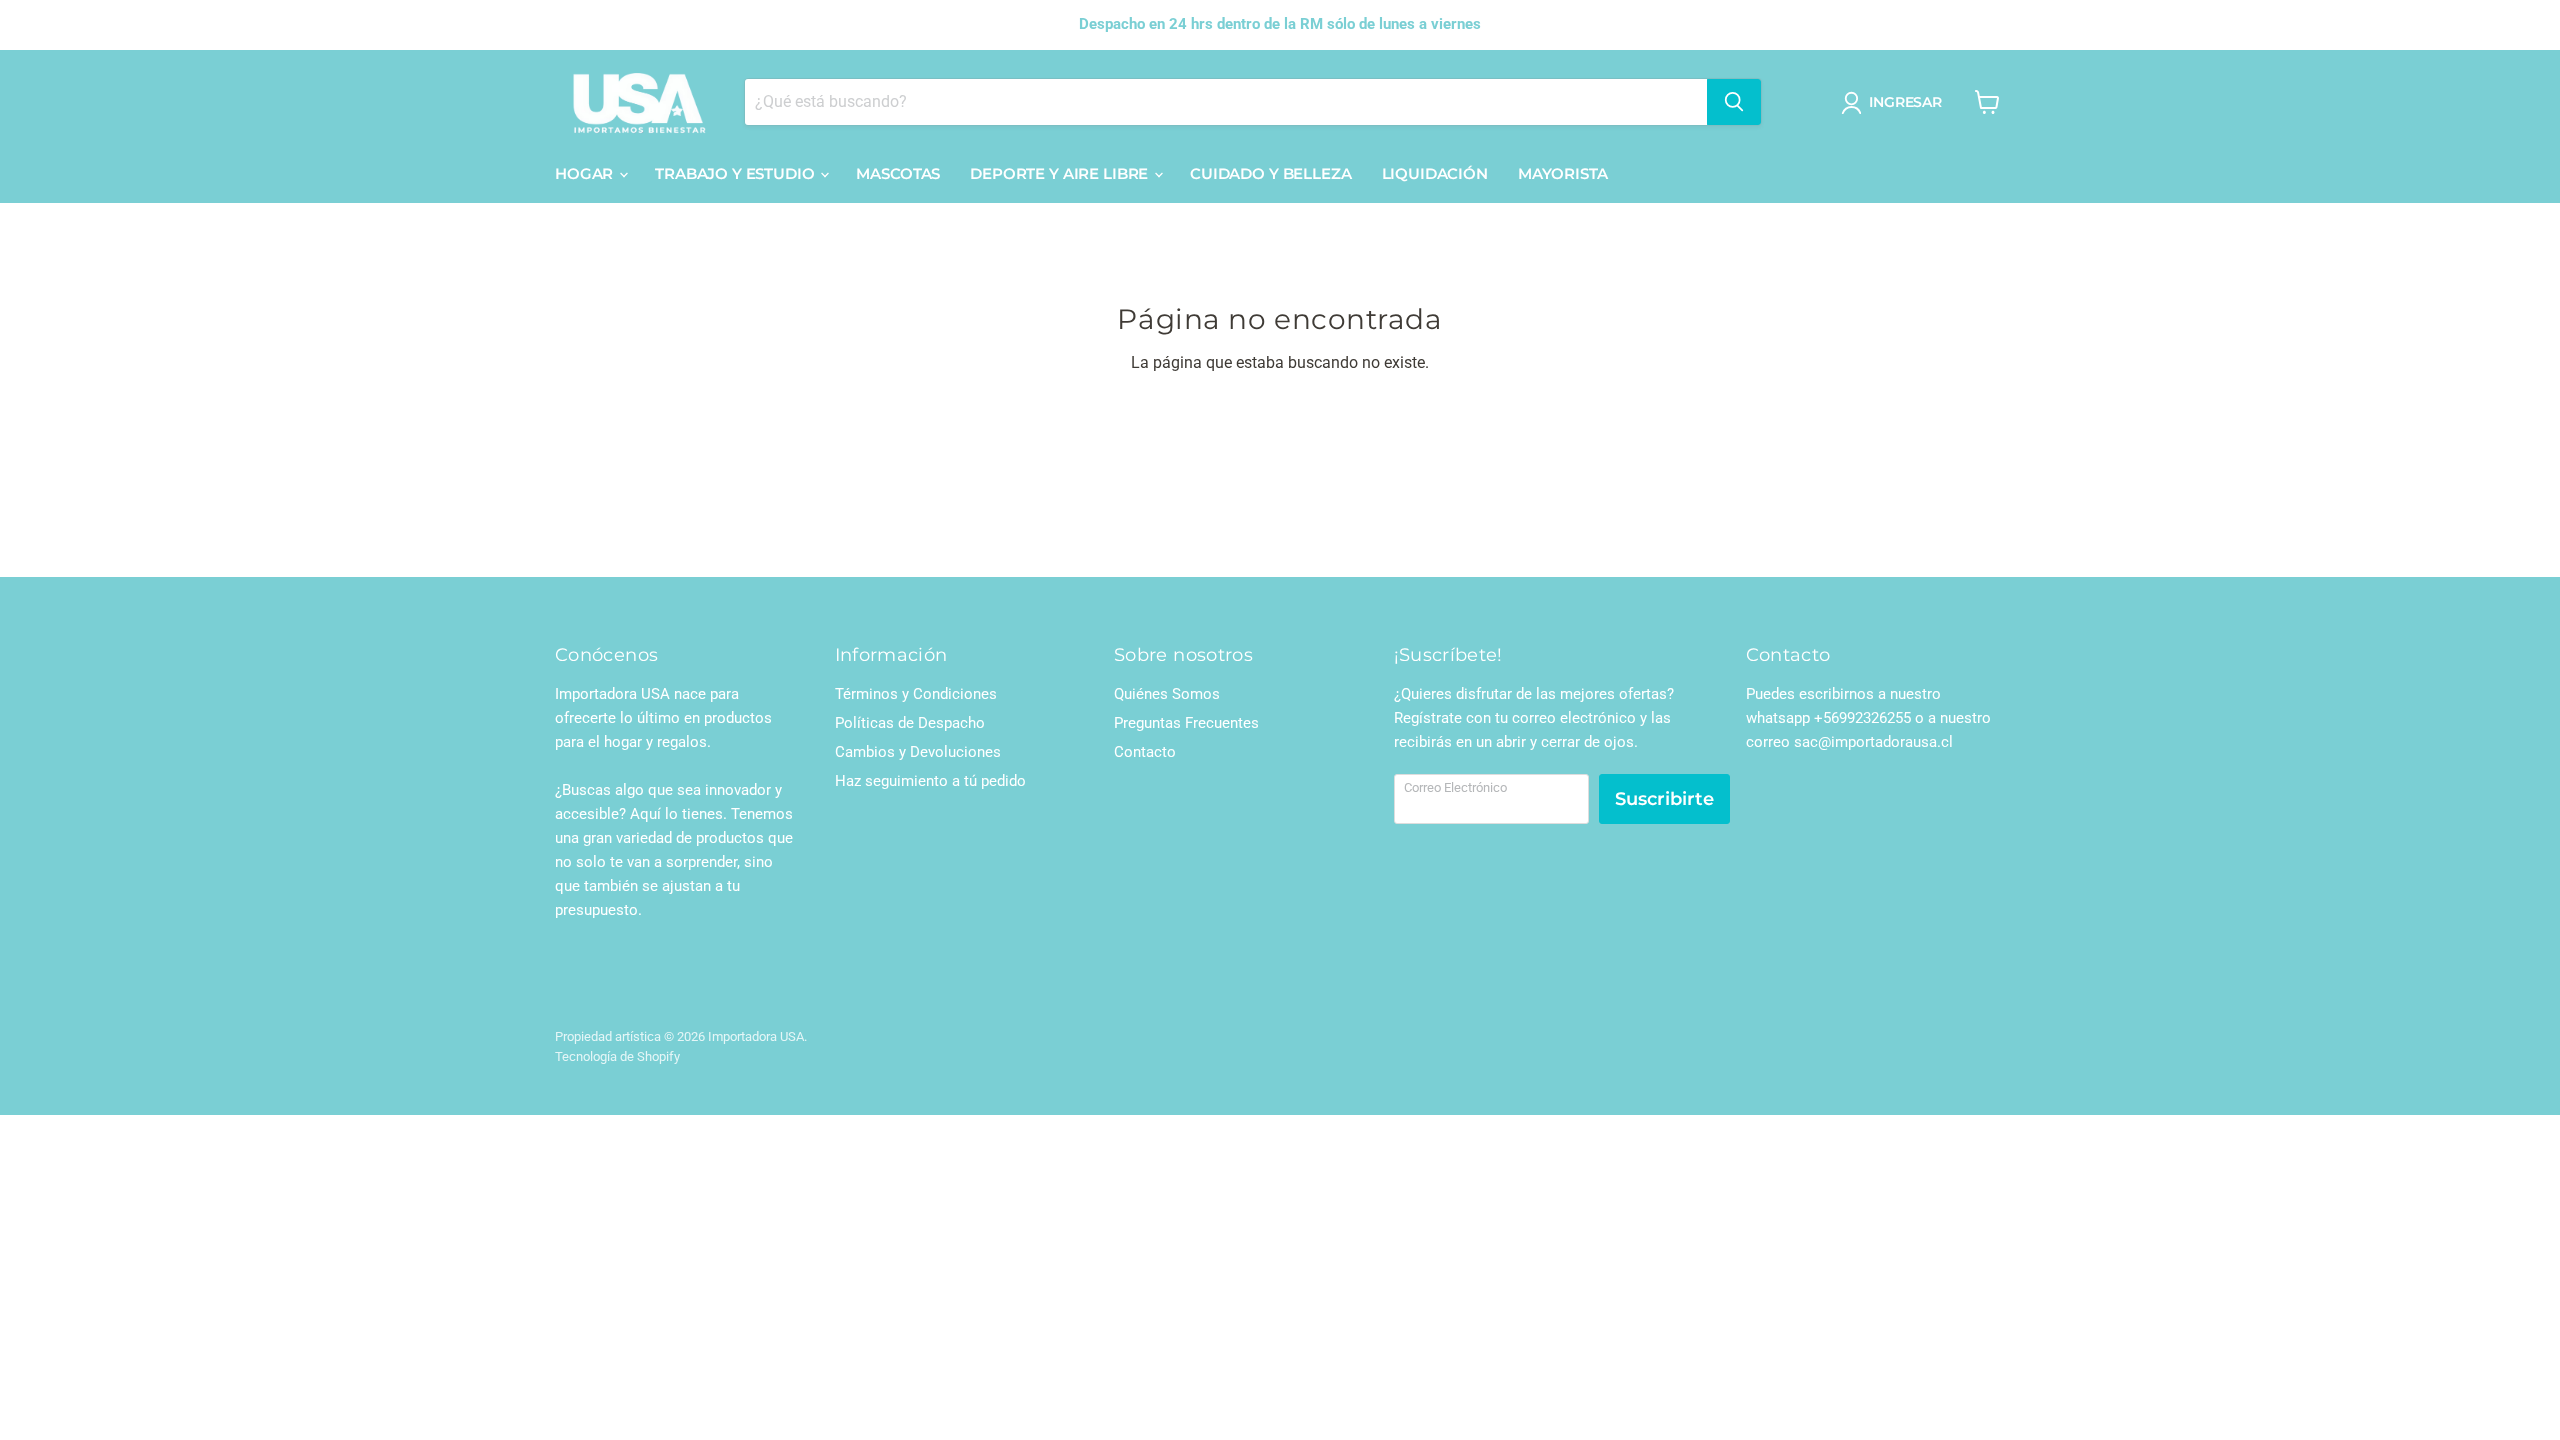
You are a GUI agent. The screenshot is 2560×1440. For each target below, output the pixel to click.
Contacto (1145, 752)
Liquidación (1435, 173)
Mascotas (898, 173)
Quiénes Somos (1167, 694)
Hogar (586, 173)
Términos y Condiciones (916, 694)
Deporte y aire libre (1061, 173)
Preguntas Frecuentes (1186, 723)
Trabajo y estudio (736, 173)
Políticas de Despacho (910, 723)
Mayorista (1563, 173)
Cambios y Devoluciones (918, 752)
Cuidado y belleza (1270, 173)
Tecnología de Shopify (617, 1056)
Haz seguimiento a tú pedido (930, 781)
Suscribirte (1664, 799)
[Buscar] (1734, 102)
